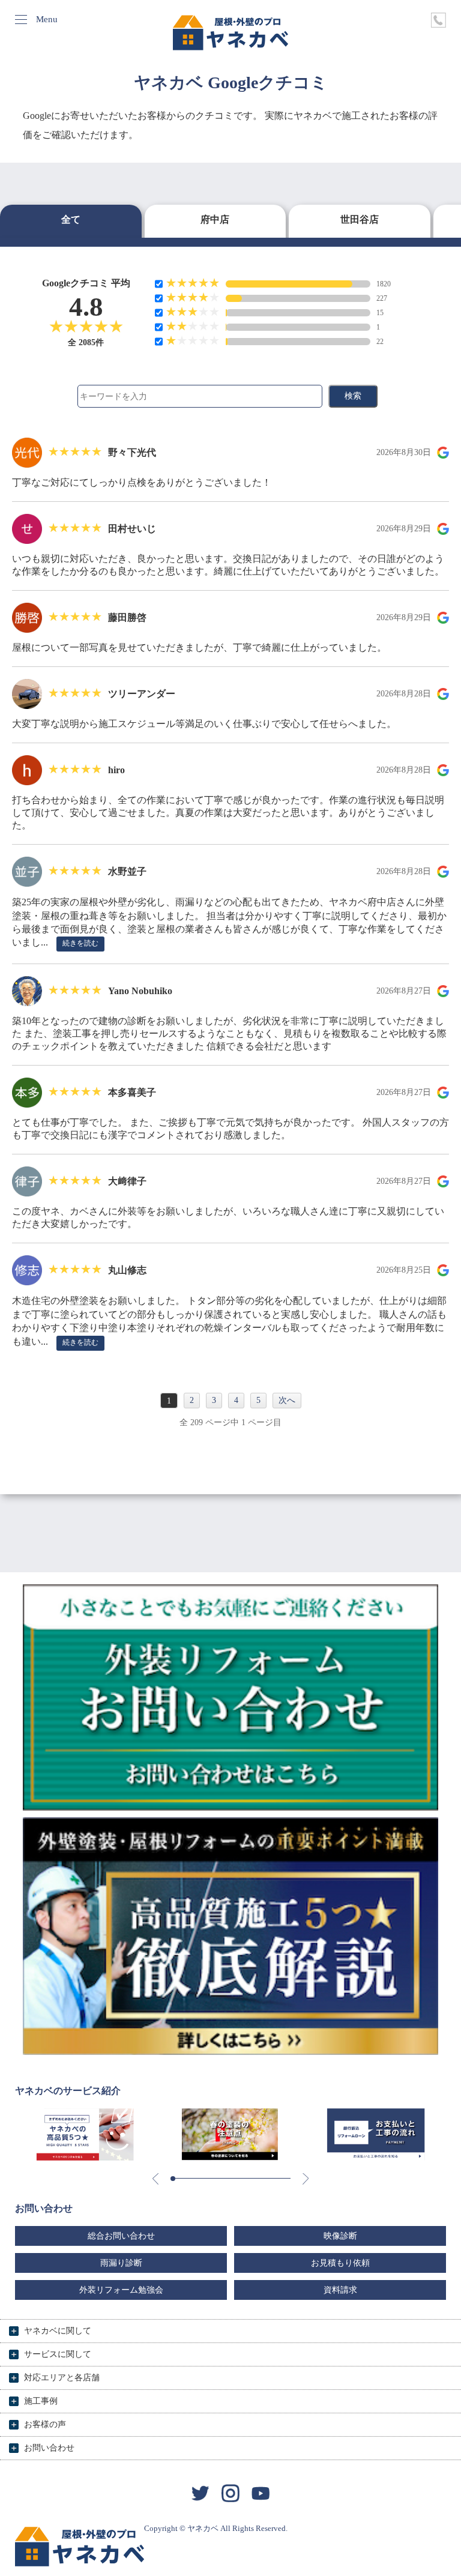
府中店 (215, 219)
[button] (173, 2179)
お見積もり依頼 (340, 2263)
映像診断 (340, 2236)
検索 (353, 396)
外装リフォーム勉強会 (121, 2290)
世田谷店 (360, 219)
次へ (287, 1400)
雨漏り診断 (121, 2263)
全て (71, 219)
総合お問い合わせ (121, 2236)
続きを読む (80, 943)
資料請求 (340, 2290)
